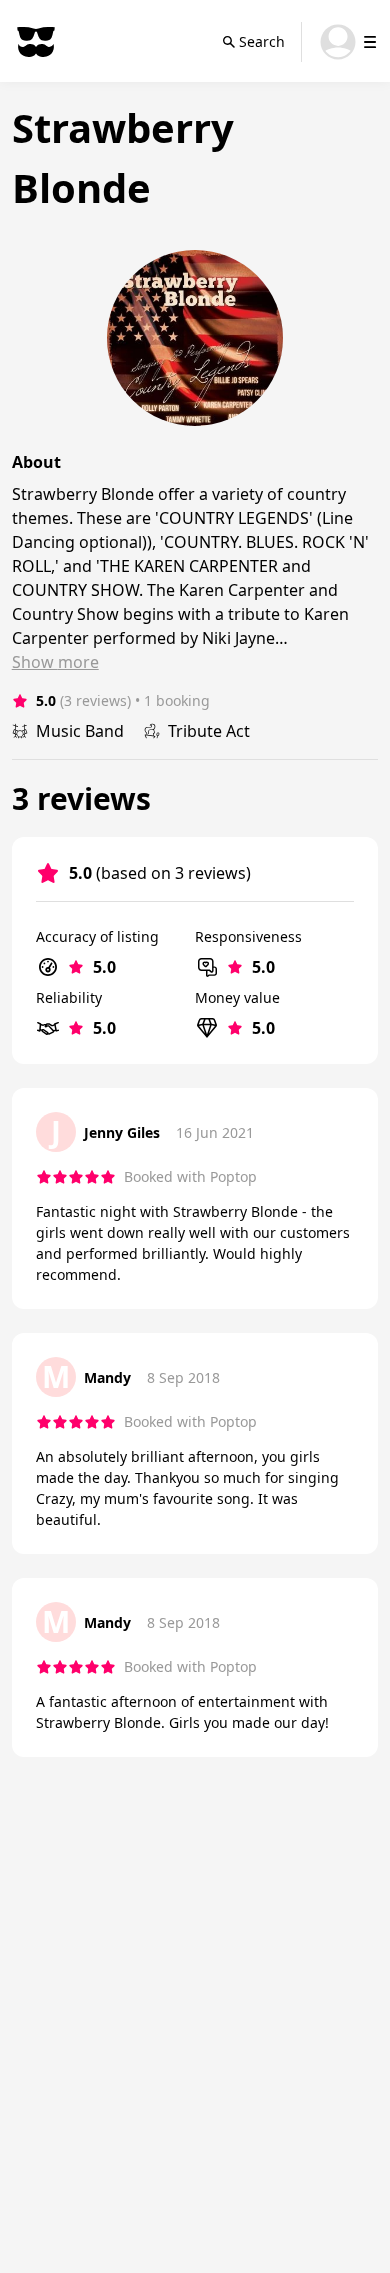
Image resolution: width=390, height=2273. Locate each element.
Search (262, 41)
